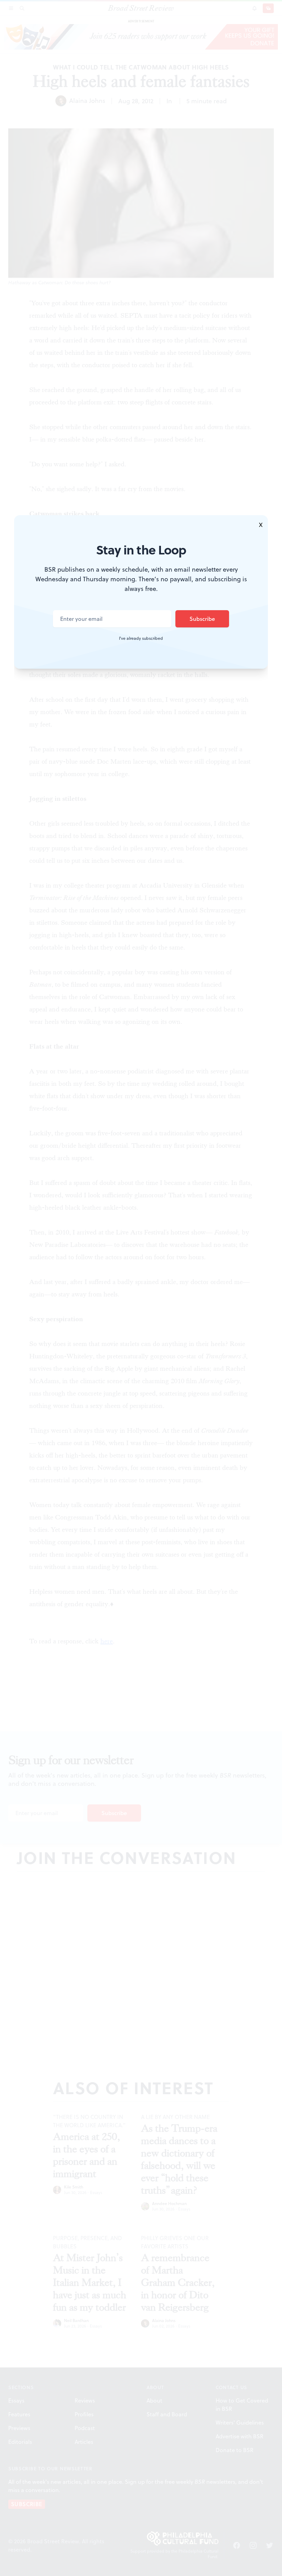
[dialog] (141, 1288)
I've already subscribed (141, 638)
